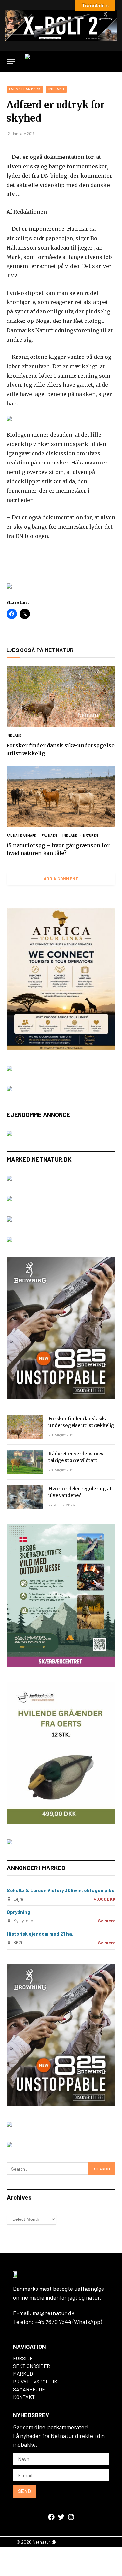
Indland (56, 89)
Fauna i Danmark (25, 89)
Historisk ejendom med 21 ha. (40, 1934)
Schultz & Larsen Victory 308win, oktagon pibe (61, 1890)
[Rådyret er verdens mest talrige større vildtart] (25, 1462)
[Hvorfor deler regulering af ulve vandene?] (25, 1497)
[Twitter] (61, 2517)
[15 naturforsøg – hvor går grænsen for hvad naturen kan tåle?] (61, 796)
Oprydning (19, 1912)
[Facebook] (51, 2517)
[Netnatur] (69, 61)
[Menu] (11, 61)
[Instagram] (71, 2517)
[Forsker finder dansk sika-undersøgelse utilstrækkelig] (61, 697)
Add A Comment (61, 879)
